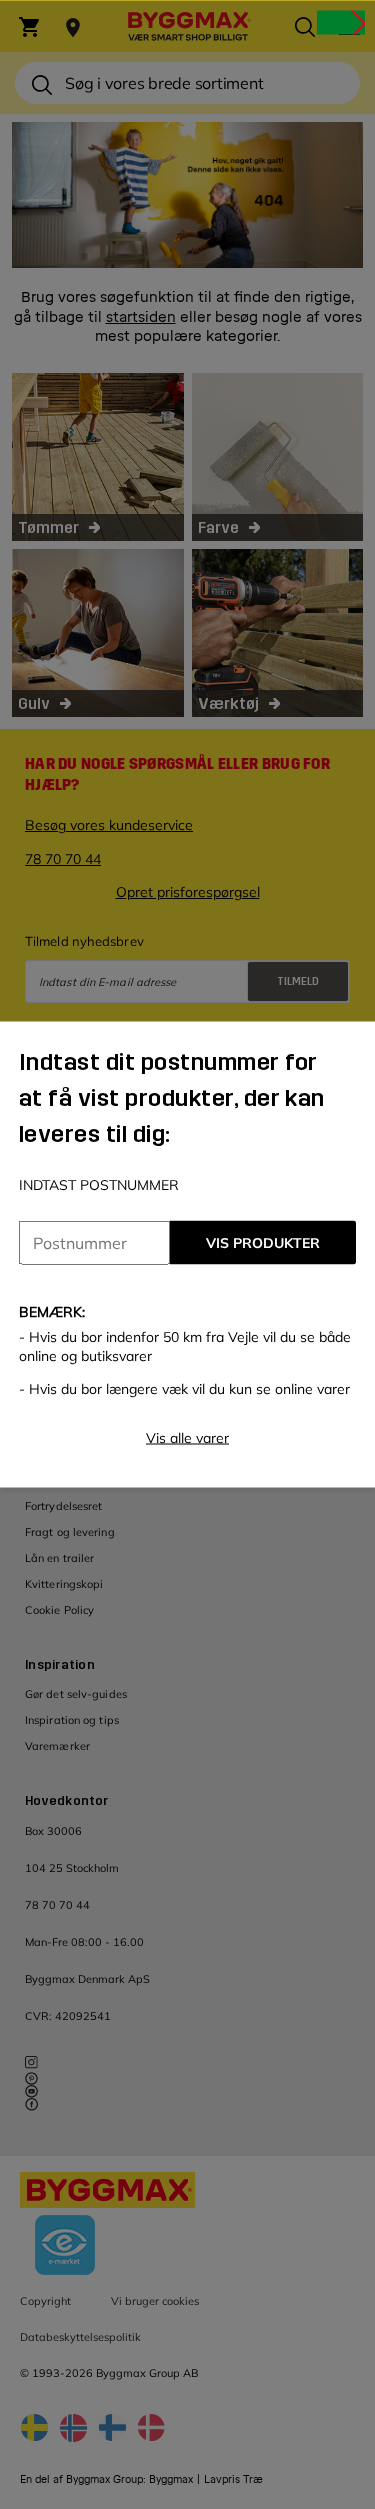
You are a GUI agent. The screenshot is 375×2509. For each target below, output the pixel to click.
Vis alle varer (187, 1438)
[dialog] (187, 1254)
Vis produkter (263, 1243)
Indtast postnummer (99, 1185)
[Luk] (341, 22)
